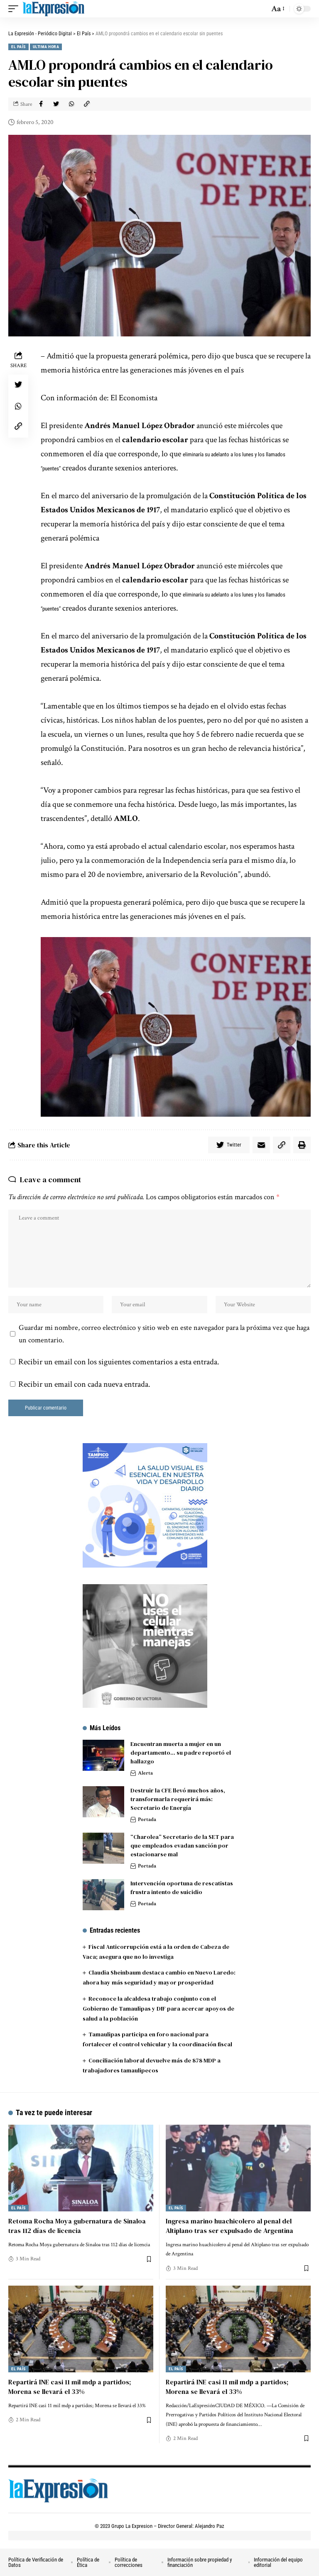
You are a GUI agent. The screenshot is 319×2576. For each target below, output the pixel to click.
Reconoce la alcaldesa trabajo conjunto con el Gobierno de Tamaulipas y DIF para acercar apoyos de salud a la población (158, 2009)
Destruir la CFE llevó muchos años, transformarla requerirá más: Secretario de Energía (178, 1799)
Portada (147, 1820)
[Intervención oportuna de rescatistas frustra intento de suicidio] (103, 1895)
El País (18, 47)
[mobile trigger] (15, 9)
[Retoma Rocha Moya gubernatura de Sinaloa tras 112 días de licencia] (81, 2168)
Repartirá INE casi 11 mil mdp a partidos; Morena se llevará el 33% (70, 2387)
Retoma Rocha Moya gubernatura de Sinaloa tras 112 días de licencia (77, 2226)
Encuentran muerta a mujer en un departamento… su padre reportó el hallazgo (181, 1753)
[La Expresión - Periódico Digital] (53, 9)
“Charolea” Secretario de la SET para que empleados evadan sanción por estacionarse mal (182, 1846)
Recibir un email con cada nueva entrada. (84, 1384)
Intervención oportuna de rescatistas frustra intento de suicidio (182, 1888)
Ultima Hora (46, 47)
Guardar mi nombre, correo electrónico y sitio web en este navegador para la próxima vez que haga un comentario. (164, 1334)
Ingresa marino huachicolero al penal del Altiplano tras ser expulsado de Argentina (229, 2226)
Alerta (145, 1773)
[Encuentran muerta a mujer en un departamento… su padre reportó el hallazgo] (103, 1755)
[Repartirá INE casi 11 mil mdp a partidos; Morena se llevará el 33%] (81, 2329)
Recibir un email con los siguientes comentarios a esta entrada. (119, 1362)
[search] (261, 9)
